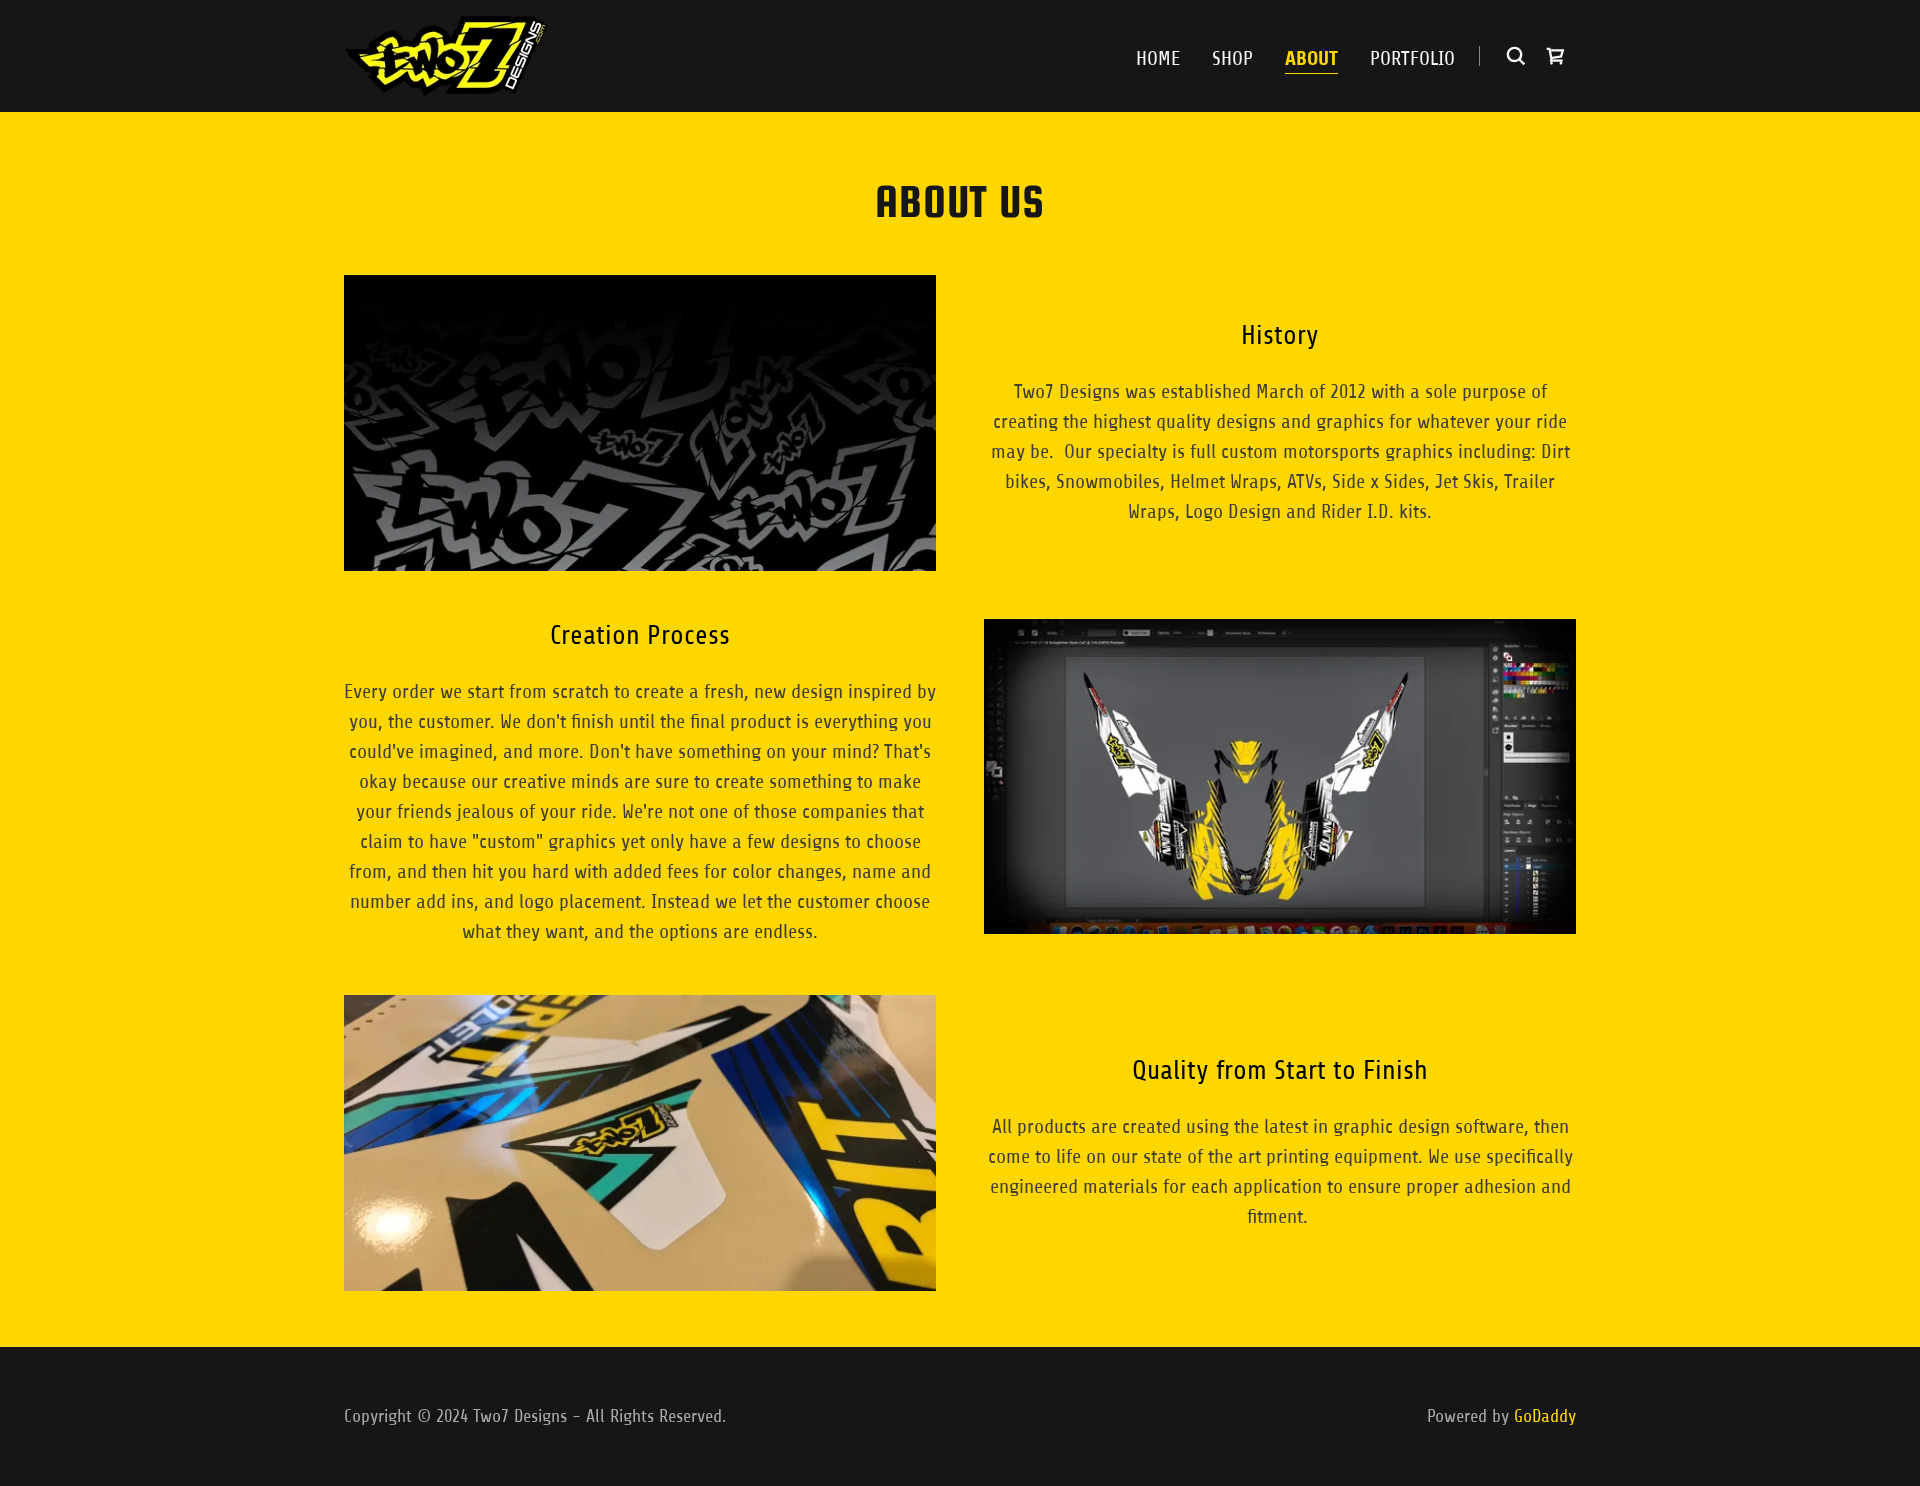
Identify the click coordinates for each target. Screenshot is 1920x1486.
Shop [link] (1232, 58)
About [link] (1311, 58)
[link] (446, 54)
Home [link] (1158, 58)
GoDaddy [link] (1545, 1416)
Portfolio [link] (1412, 58)
